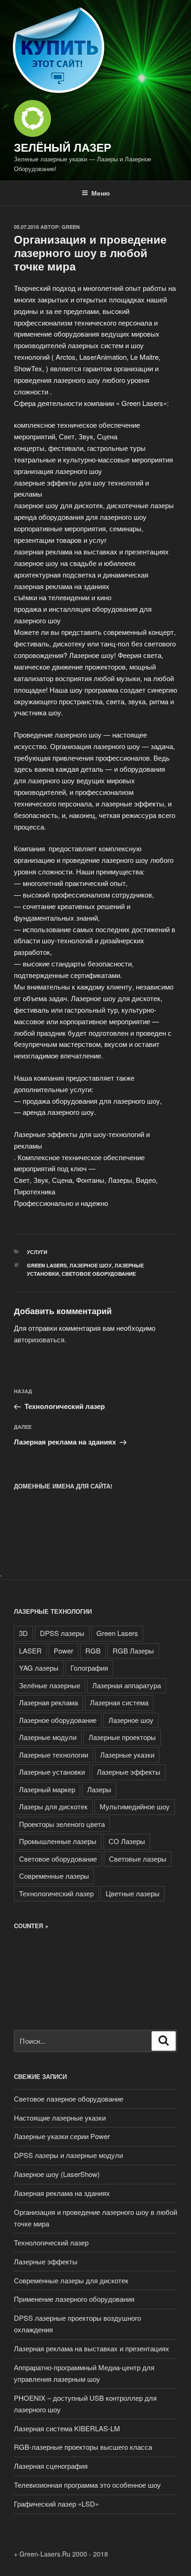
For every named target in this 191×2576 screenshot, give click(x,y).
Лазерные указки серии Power (62, 2136)
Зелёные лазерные (50, 1685)
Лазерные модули (48, 1737)
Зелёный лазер (63, 147)
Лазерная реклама (48, 1702)
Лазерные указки (127, 1755)
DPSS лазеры (62, 1633)
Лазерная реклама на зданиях (62, 2193)
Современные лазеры (54, 1876)
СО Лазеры (127, 1841)
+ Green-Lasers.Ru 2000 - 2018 (61, 2554)
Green (71, 227)
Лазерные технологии (54, 1755)
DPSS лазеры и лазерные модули (68, 2155)
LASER (30, 1651)
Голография (89, 1668)
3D (23, 1633)
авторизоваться (39, 1339)
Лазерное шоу (91, 1265)
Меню (101, 193)
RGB (93, 1651)
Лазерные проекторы (122, 1737)
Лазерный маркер (47, 1789)
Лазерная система (119, 1702)
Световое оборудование (99, 1274)
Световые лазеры (138, 1859)
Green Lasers (47, 1265)
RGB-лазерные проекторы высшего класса (83, 2447)
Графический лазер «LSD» (56, 2504)
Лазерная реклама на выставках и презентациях (92, 2348)
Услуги (37, 1252)
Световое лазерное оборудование (69, 2099)
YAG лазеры (39, 1668)
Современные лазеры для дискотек (71, 2280)
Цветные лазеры (133, 1893)
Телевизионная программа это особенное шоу (87, 2485)
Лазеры (99, 1789)
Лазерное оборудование (58, 1720)
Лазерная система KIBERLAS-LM (67, 2428)
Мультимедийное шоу (135, 1806)
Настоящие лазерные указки (60, 2118)
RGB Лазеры (133, 1651)
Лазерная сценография (51, 2466)
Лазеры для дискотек (53, 1806)
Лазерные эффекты (129, 1772)
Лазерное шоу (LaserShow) (57, 2174)
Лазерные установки (52, 1772)
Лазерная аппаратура (127, 1685)
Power (64, 1651)
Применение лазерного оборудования (74, 2299)
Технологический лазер (56, 1893)
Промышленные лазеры (58, 1841)
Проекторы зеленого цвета (62, 1824)
